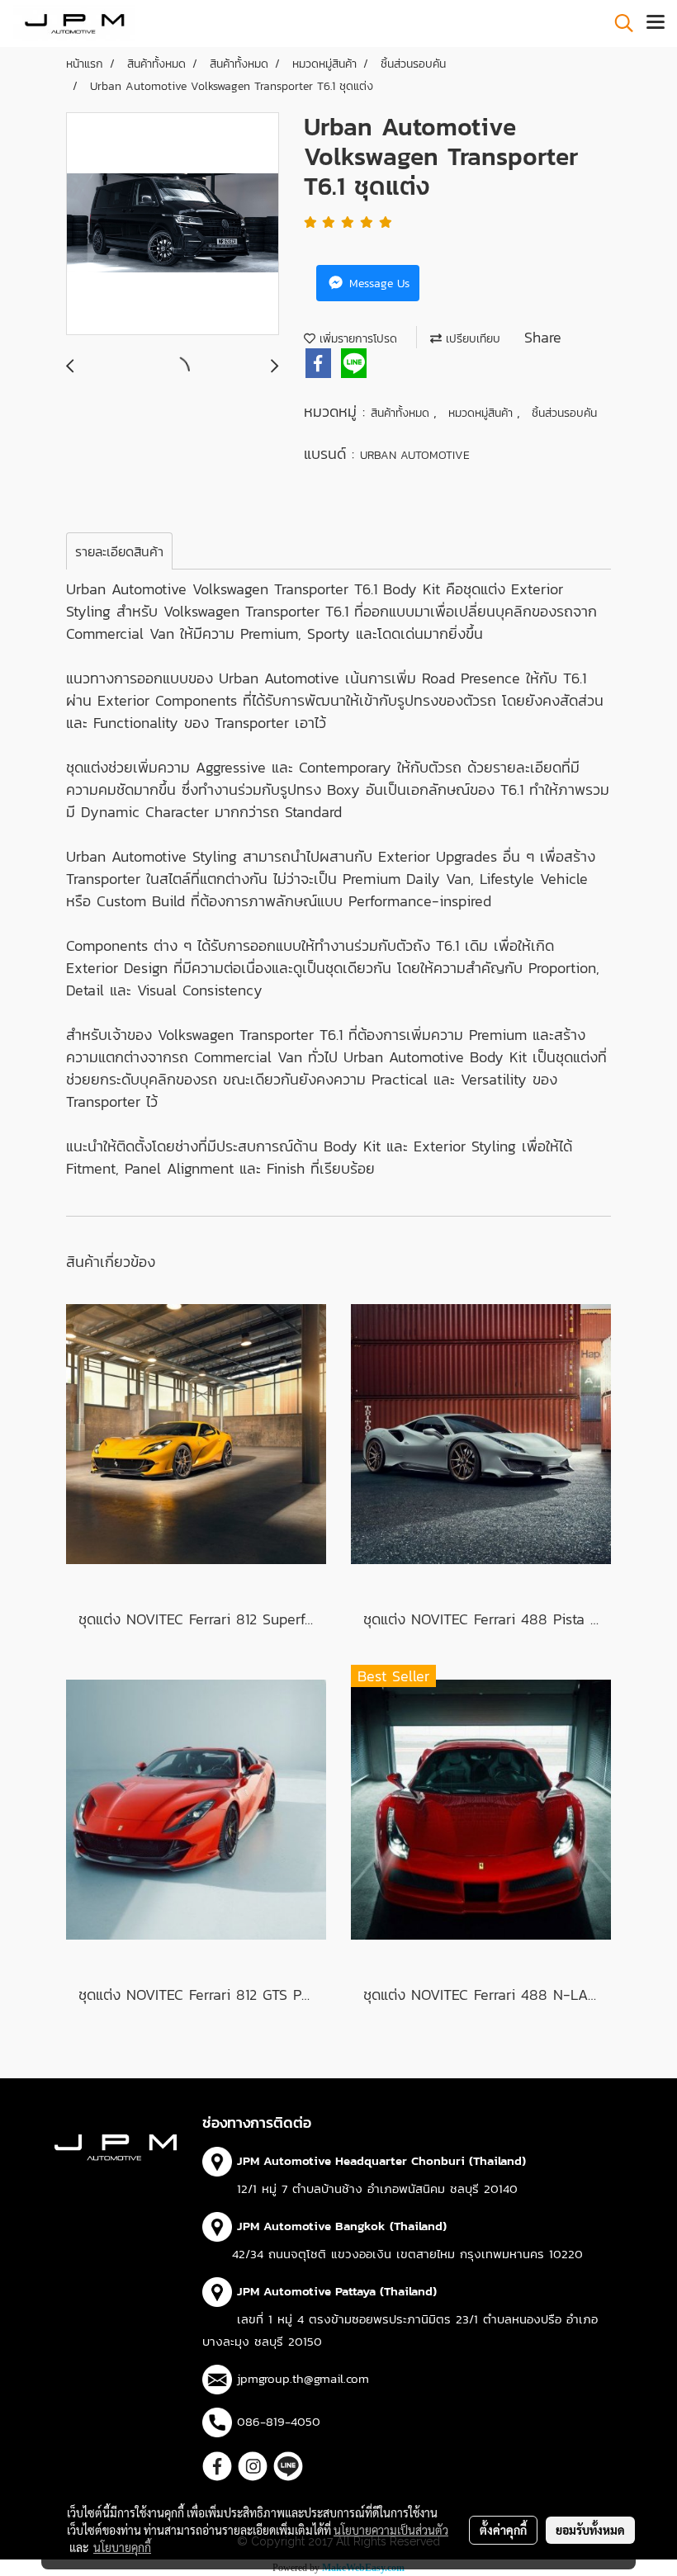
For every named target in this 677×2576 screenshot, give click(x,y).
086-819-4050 (279, 2421)
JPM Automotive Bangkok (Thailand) (342, 2226)
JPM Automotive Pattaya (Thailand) (337, 2291)
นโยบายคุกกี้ (122, 2547)
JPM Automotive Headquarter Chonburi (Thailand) (381, 2160)
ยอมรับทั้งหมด (590, 2530)
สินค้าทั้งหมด (402, 413)
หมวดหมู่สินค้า (483, 413)
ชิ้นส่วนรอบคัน (564, 413)
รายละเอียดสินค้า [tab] (119, 551)
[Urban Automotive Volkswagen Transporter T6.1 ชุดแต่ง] (173, 225)
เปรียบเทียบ (471, 339)
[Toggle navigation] (656, 23)
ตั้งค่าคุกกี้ (503, 2530)
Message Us (377, 284)
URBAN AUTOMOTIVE (415, 455)
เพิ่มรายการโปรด (356, 339)
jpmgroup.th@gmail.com (303, 2378)
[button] (618, 23)
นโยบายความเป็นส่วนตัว (391, 2530)
